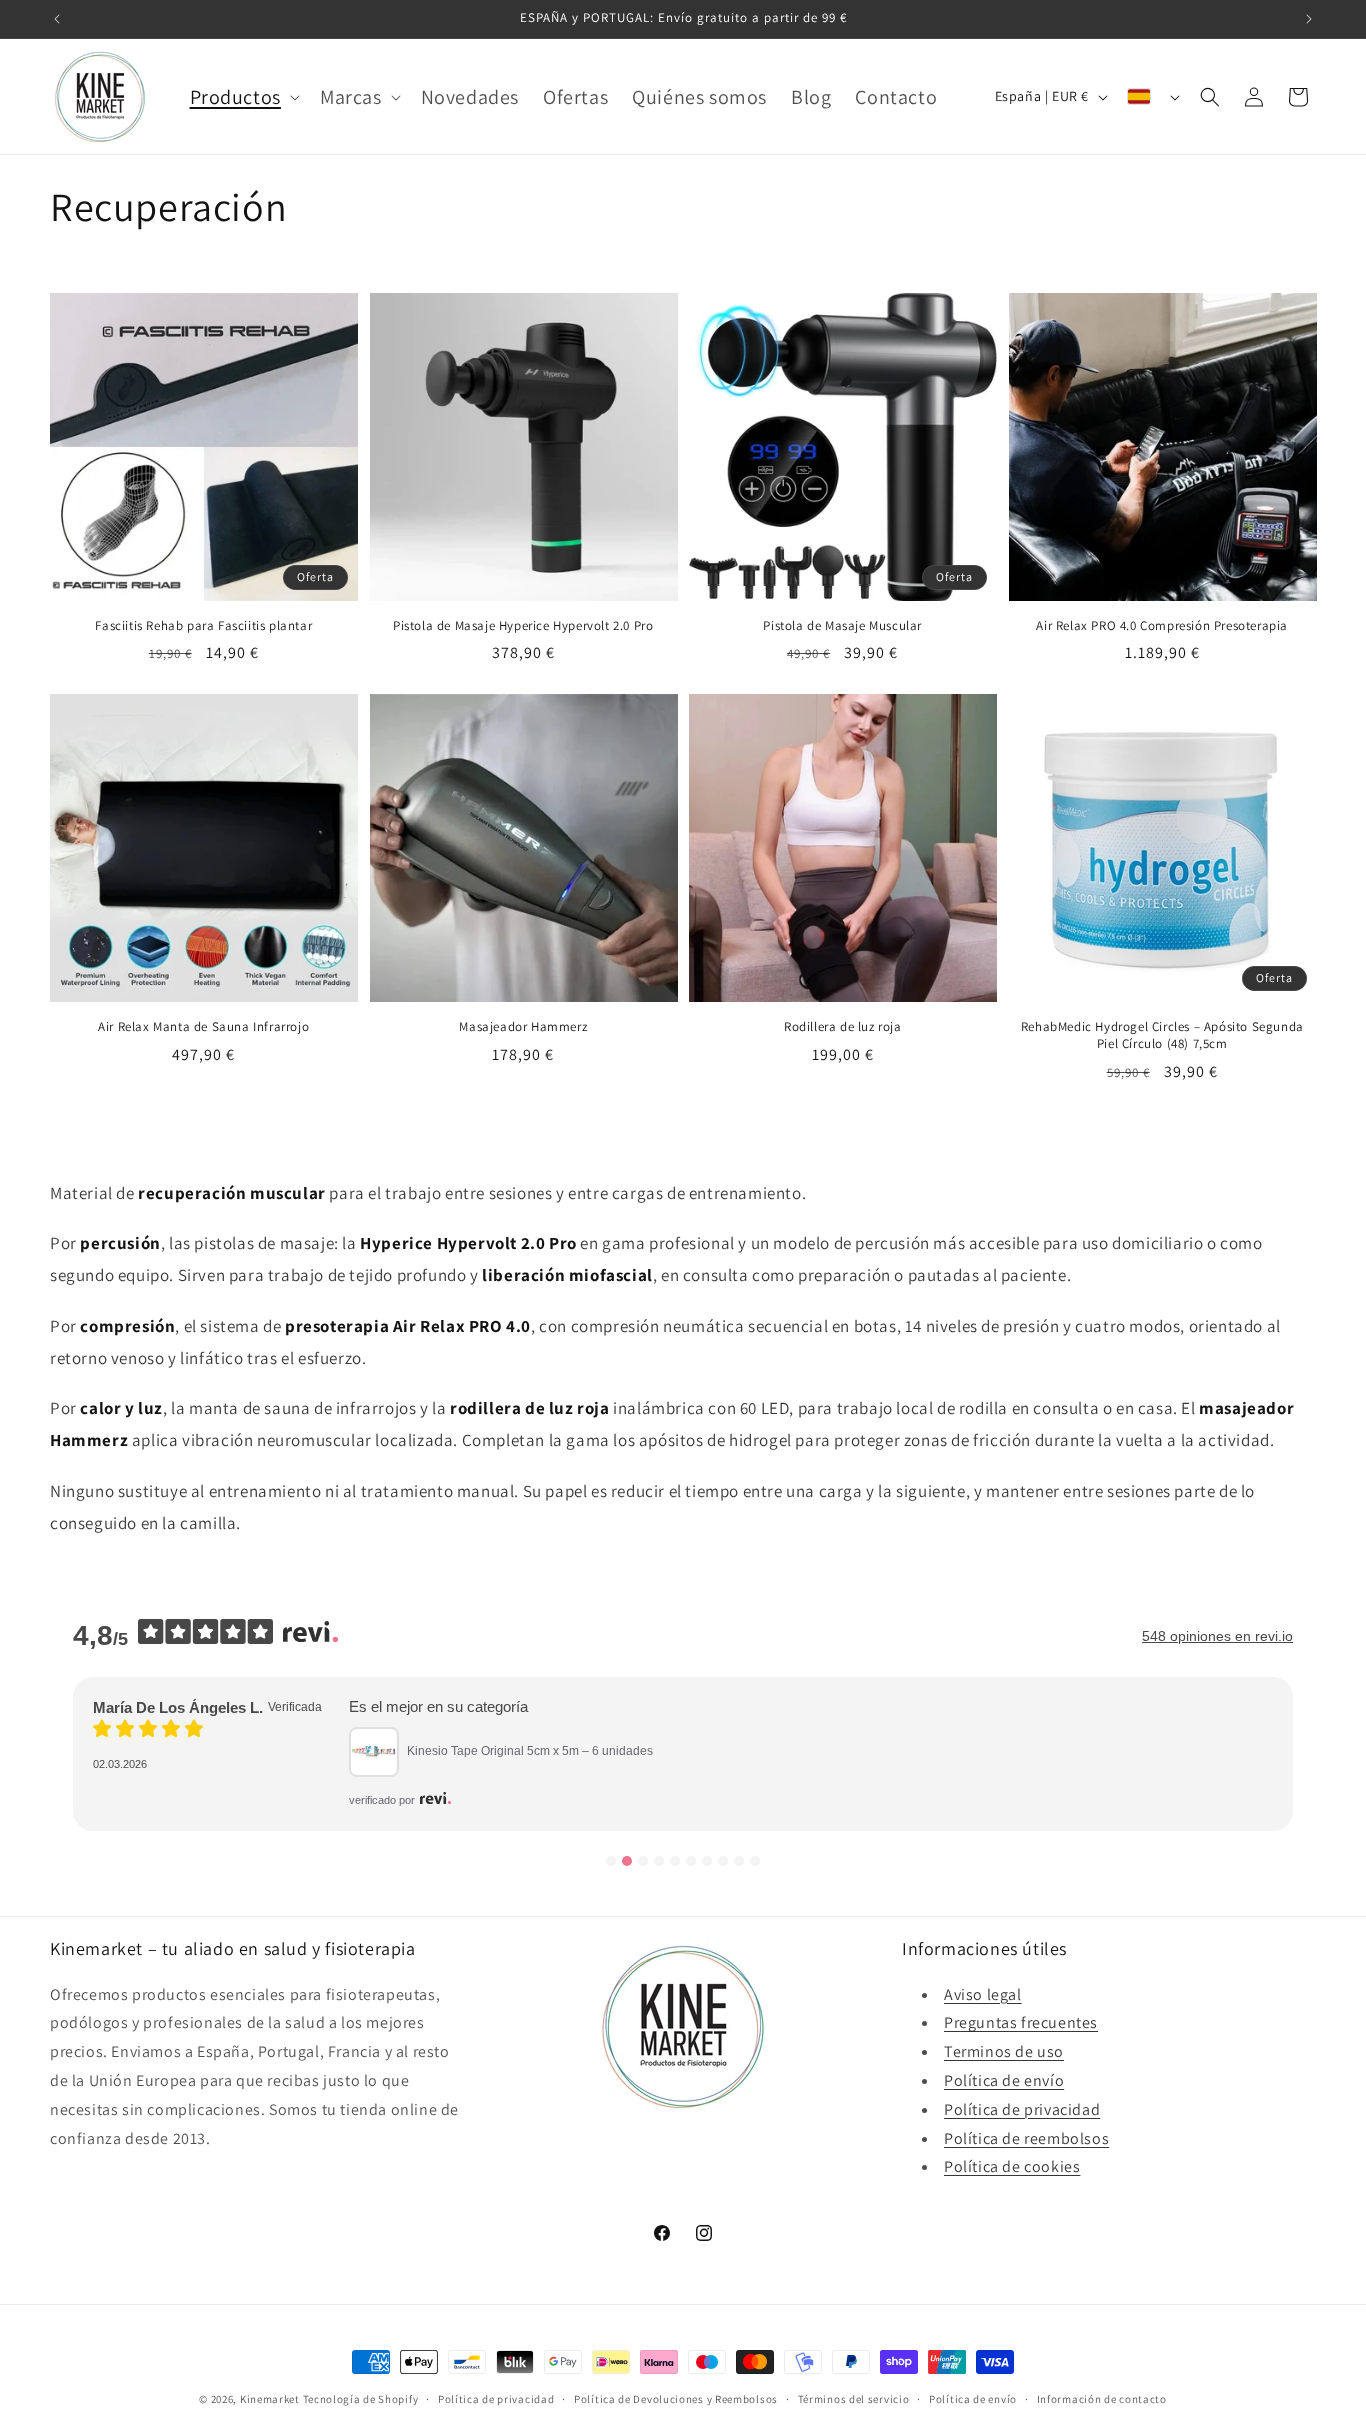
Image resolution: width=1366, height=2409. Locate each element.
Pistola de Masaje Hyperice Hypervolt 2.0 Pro (523, 626)
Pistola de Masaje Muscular (842, 626)
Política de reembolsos (1026, 2138)
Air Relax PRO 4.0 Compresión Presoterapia (1162, 626)
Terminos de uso (1004, 2051)
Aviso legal (983, 1994)
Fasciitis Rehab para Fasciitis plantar (203, 626)
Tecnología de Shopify (361, 2399)
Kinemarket (270, 2399)
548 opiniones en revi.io (1217, 1636)
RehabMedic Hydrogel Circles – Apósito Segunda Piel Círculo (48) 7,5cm (1162, 1035)
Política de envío (1004, 2080)
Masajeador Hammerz (523, 1027)
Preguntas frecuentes (1021, 2022)
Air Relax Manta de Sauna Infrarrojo (203, 1027)
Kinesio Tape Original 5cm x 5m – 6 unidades (530, 1751)
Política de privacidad (1022, 2109)
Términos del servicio (854, 2399)
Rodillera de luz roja (843, 1027)
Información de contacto (1102, 2399)
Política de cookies (1012, 2166)
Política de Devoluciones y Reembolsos (676, 2399)
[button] (243, 97)
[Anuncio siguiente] (1309, 19)
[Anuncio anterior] (57, 19)
